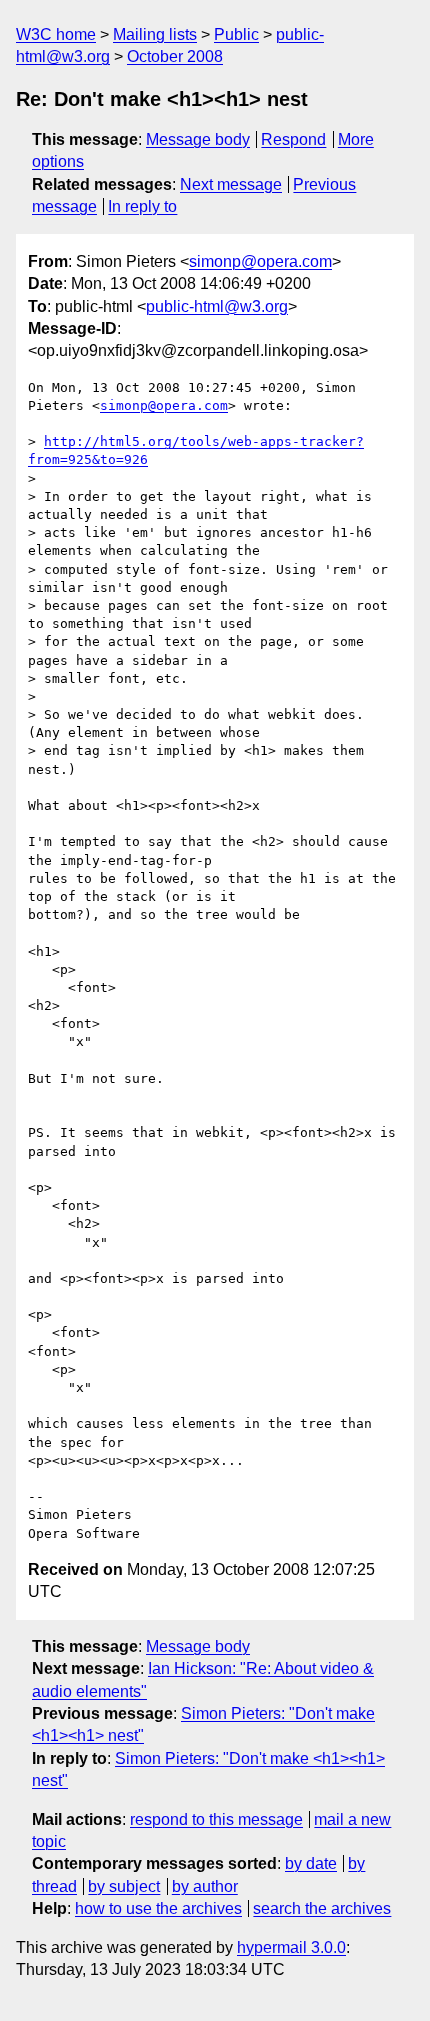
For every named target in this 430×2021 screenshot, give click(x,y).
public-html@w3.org (217, 306)
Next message (231, 184)
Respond (293, 139)
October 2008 (175, 56)
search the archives (322, 1908)
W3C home (56, 34)
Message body (198, 139)
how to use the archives (158, 1908)
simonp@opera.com (260, 261)
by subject (124, 1886)
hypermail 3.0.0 (291, 1947)
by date (311, 1863)
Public (236, 34)
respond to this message (216, 1819)
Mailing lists (155, 34)
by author (205, 1886)
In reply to (142, 206)
